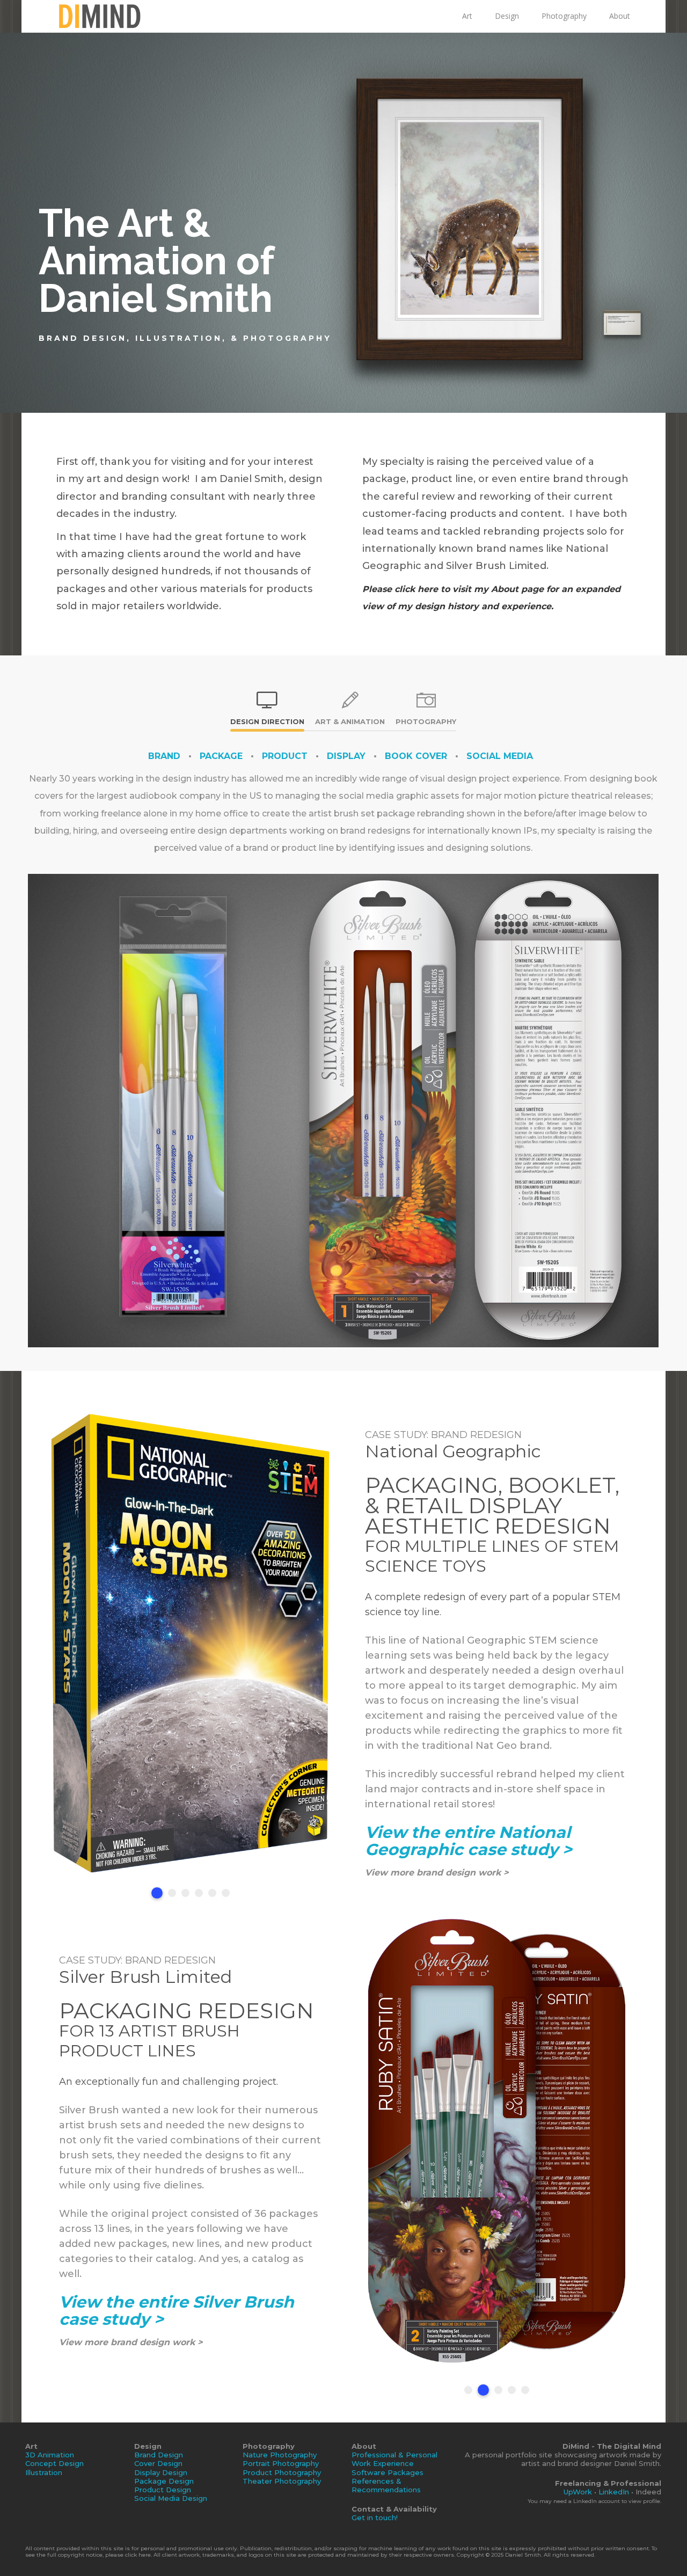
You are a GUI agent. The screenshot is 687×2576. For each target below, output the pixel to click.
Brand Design (159, 2455)
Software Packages (388, 2472)
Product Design (163, 2490)
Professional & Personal (394, 2455)
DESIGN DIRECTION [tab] (267, 721)
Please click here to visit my (425, 589)
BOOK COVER (416, 756)
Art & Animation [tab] (350, 721)
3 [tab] (185, 1893)
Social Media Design (171, 2498)
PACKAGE (221, 756)
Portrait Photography (281, 2463)
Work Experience (383, 2463)
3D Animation (50, 2455)
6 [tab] (226, 1893)
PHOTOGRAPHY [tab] (426, 721)
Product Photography (282, 2472)
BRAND (164, 756)
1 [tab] (155, 1893)
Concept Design (54, 2463)
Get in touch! (375, 2517)
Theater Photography (282, 2481)
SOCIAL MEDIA (500, 756)
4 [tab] (199, 1893)
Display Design (161, 2472)
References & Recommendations (386, 2485)
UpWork (578, 2492)
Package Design (164, 2481)
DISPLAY (346, 756)
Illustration (44, 2472)
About (505, 589)
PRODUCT (285, 756)
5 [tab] (212, 1893)
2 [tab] (170, 1893)
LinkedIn (614, 2492)
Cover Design (158, 2463)
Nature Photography (280, 2455)
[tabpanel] (191, 1643)
